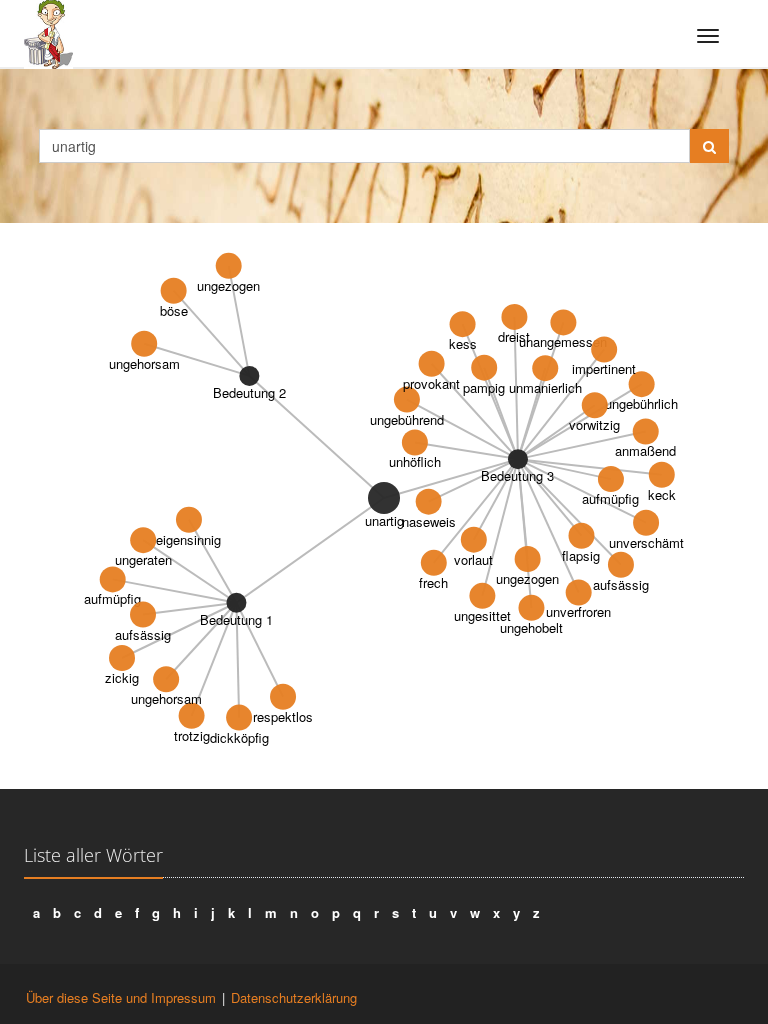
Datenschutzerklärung (294, 997)
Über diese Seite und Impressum (121, 997)
